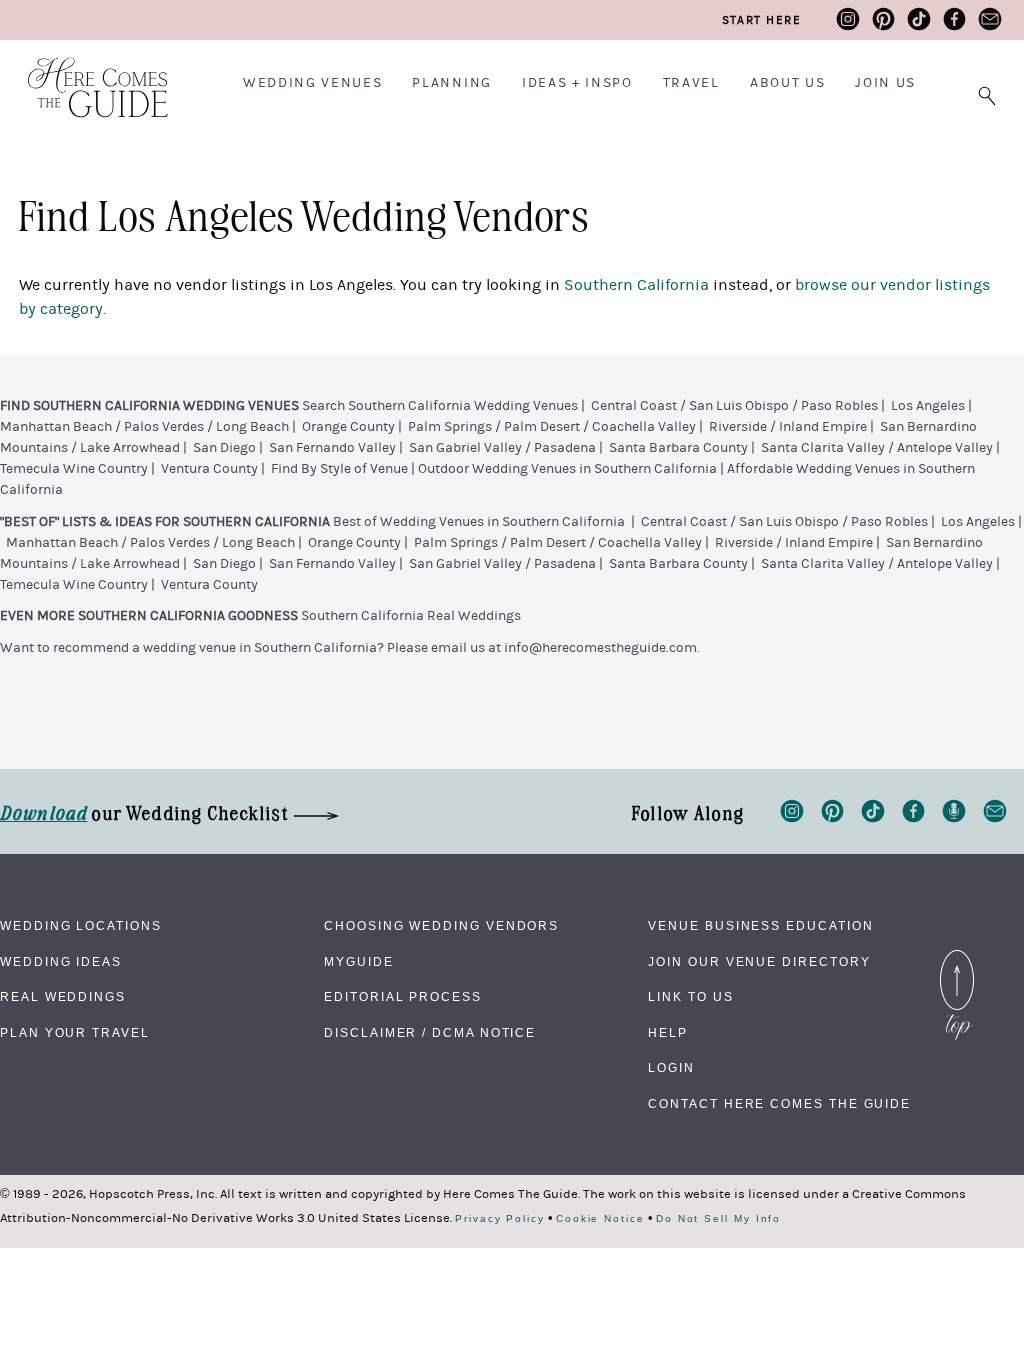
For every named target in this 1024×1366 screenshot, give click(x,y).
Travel (691, 83)
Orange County (348, 427)
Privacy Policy (500, 1219)
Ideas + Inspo (577, 83)
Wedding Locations (81, 926)
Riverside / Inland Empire (788, 427)
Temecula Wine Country (74, 469)
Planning (451, 83)
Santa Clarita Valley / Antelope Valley (877, 448)
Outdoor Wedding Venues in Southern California (567, 469)
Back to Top (957, 955)
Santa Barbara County (678, 448)
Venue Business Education (760, 926)
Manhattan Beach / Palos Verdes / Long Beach (144, 427)
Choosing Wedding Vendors (441, 926)
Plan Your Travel (75, 1033)
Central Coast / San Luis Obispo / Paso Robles (734, 406)
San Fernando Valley (332, 448)
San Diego (224, 448)
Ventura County (209, 469)
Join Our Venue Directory (759, 962)
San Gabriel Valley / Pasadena (502, 448)
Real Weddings (63, 997)
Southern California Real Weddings (411, 616)
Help (668, 1033)
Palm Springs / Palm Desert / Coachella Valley (552, 427)
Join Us (885, 83)
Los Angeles (928, 406)
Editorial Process (403, 997)
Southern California (636, 285)
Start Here (761, 20)
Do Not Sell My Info (718, 1219)
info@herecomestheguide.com (600, 648)
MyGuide (358, 962)
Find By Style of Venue (339, 469)
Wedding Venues (313, 83)
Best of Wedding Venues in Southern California (479, 522)
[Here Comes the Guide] (85, 74)
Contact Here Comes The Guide (779, 1104)
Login (671, 1068)
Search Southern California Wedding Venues (440, 406)
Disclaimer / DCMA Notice (430, 1033)
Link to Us (690, 997)
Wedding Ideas (61, 962)
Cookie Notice (600, 1219)
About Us (787, 83)
